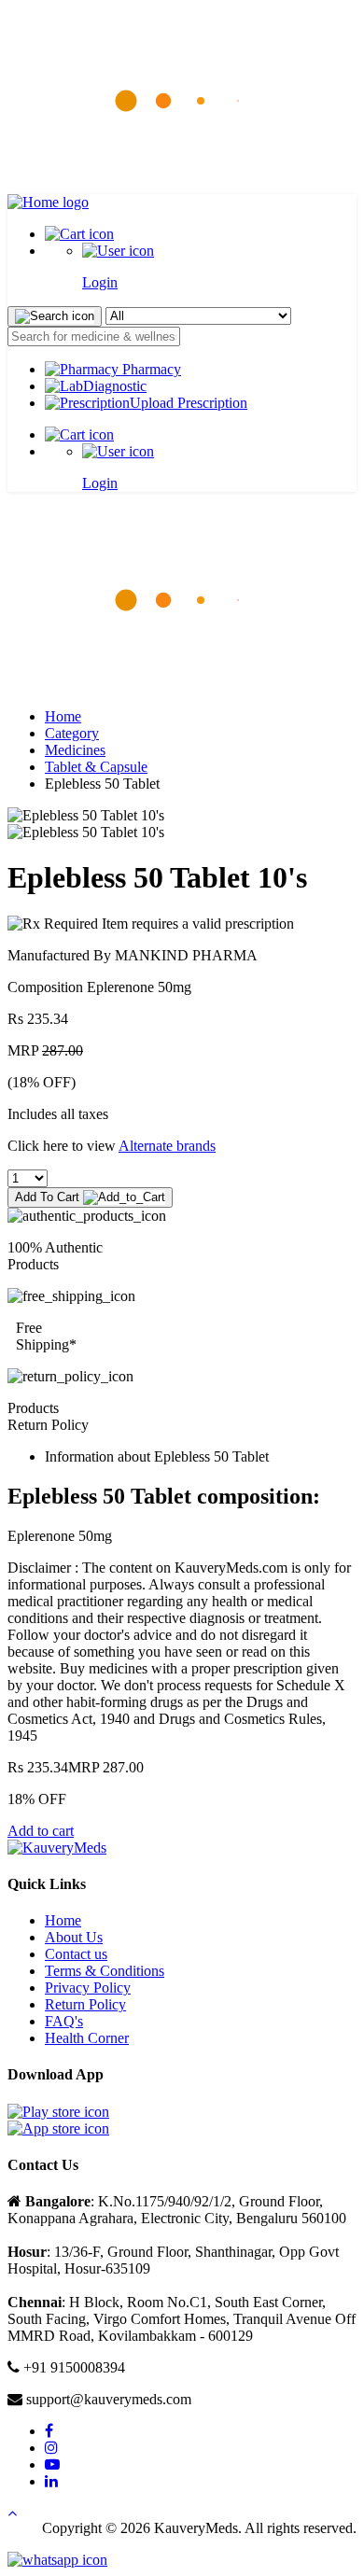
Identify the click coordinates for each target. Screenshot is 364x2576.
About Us (74, 1937)
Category (72, 733)
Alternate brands (167, 1146)
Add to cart (41, 1831)
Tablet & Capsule (96, 767)
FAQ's (64, 2021)
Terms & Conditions (105, 1971)
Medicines (75, 750)
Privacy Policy (88, 1988)
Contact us (76, 1954)
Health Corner (87, 2038)
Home (63, 716)
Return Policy (85, 2004)
